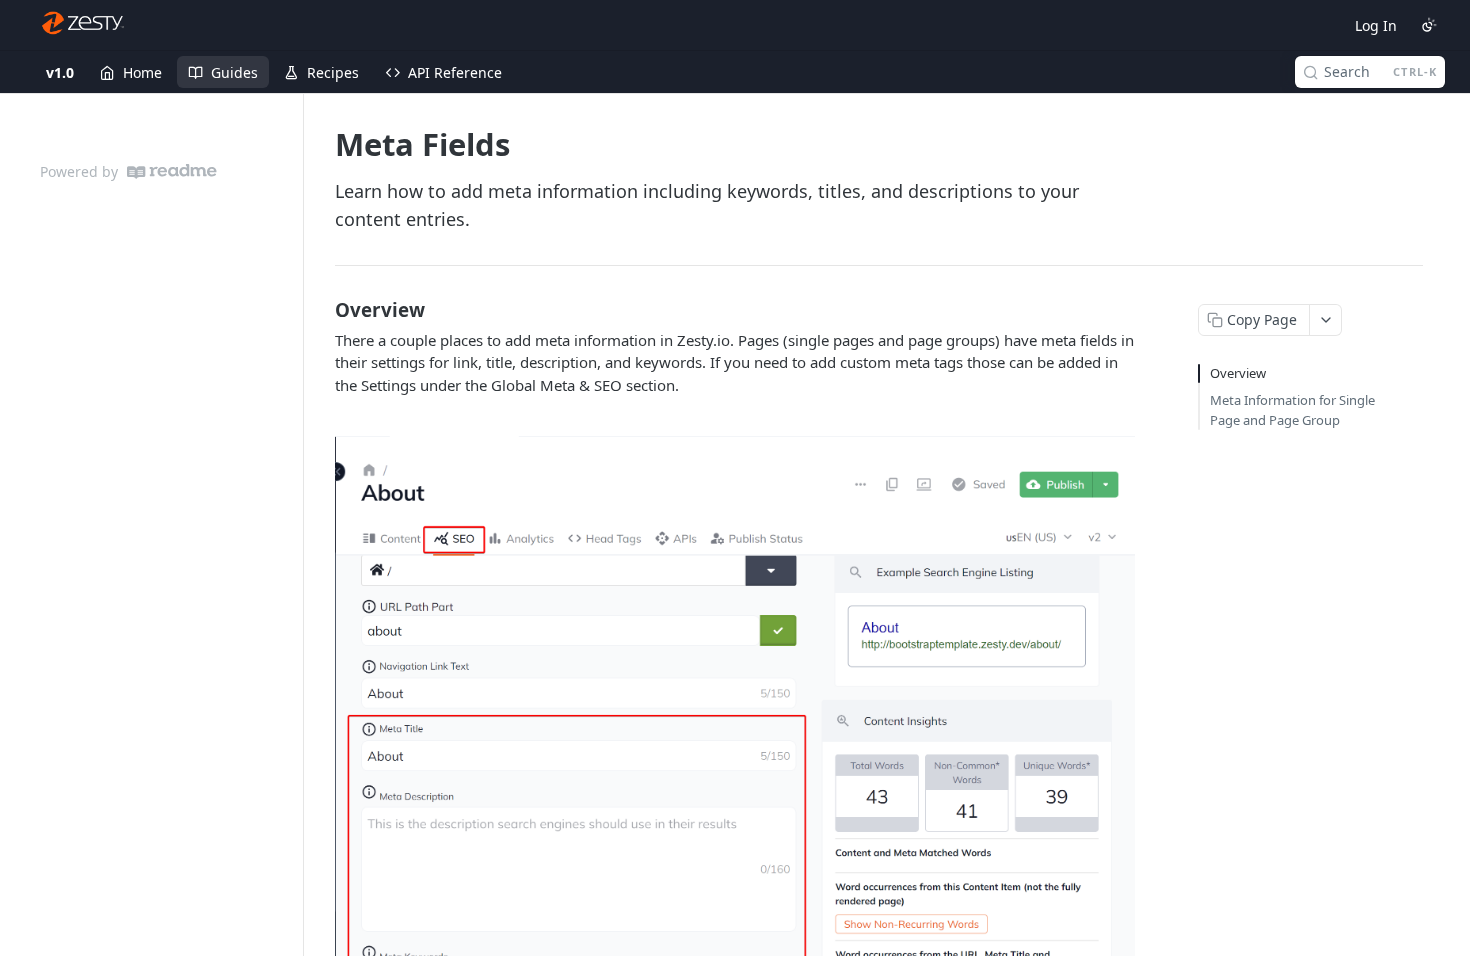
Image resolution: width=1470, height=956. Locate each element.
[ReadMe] (172, 171)
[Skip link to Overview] (321, 309)
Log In (1376, 25)
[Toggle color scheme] (1429, 25)
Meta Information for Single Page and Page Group (1292, 410)
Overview (1238, 373)
